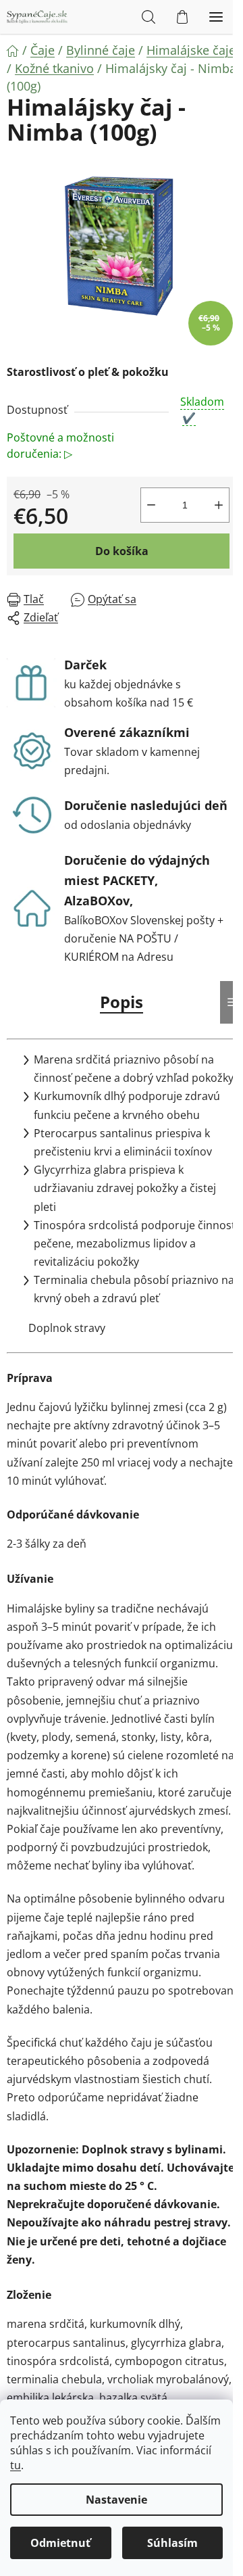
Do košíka (122, 551)
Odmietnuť (60, 2543)
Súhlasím (172, 2543)
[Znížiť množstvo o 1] (151, 505)
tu (16, 2465)
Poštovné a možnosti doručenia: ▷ (60, 446)
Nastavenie (116, 2500)
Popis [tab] (122, 1002)
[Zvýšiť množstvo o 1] (219, 505)
